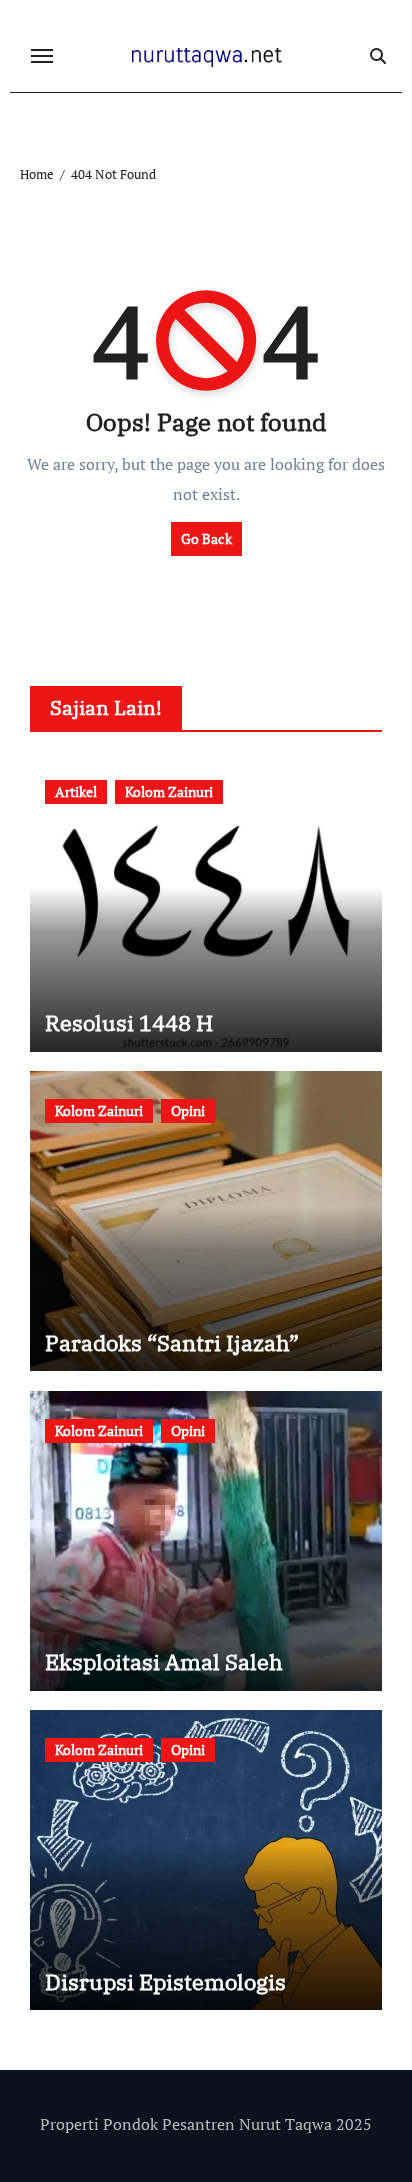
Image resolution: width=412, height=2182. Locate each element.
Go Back (206, 538)
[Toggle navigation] (42, 56)
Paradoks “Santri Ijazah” (172, 1342)
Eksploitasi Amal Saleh (164, 1661)
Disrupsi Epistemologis (165, 1981)
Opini (188, 1110)
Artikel (76, 791)
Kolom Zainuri (169, 791)
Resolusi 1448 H (129, 1022)
